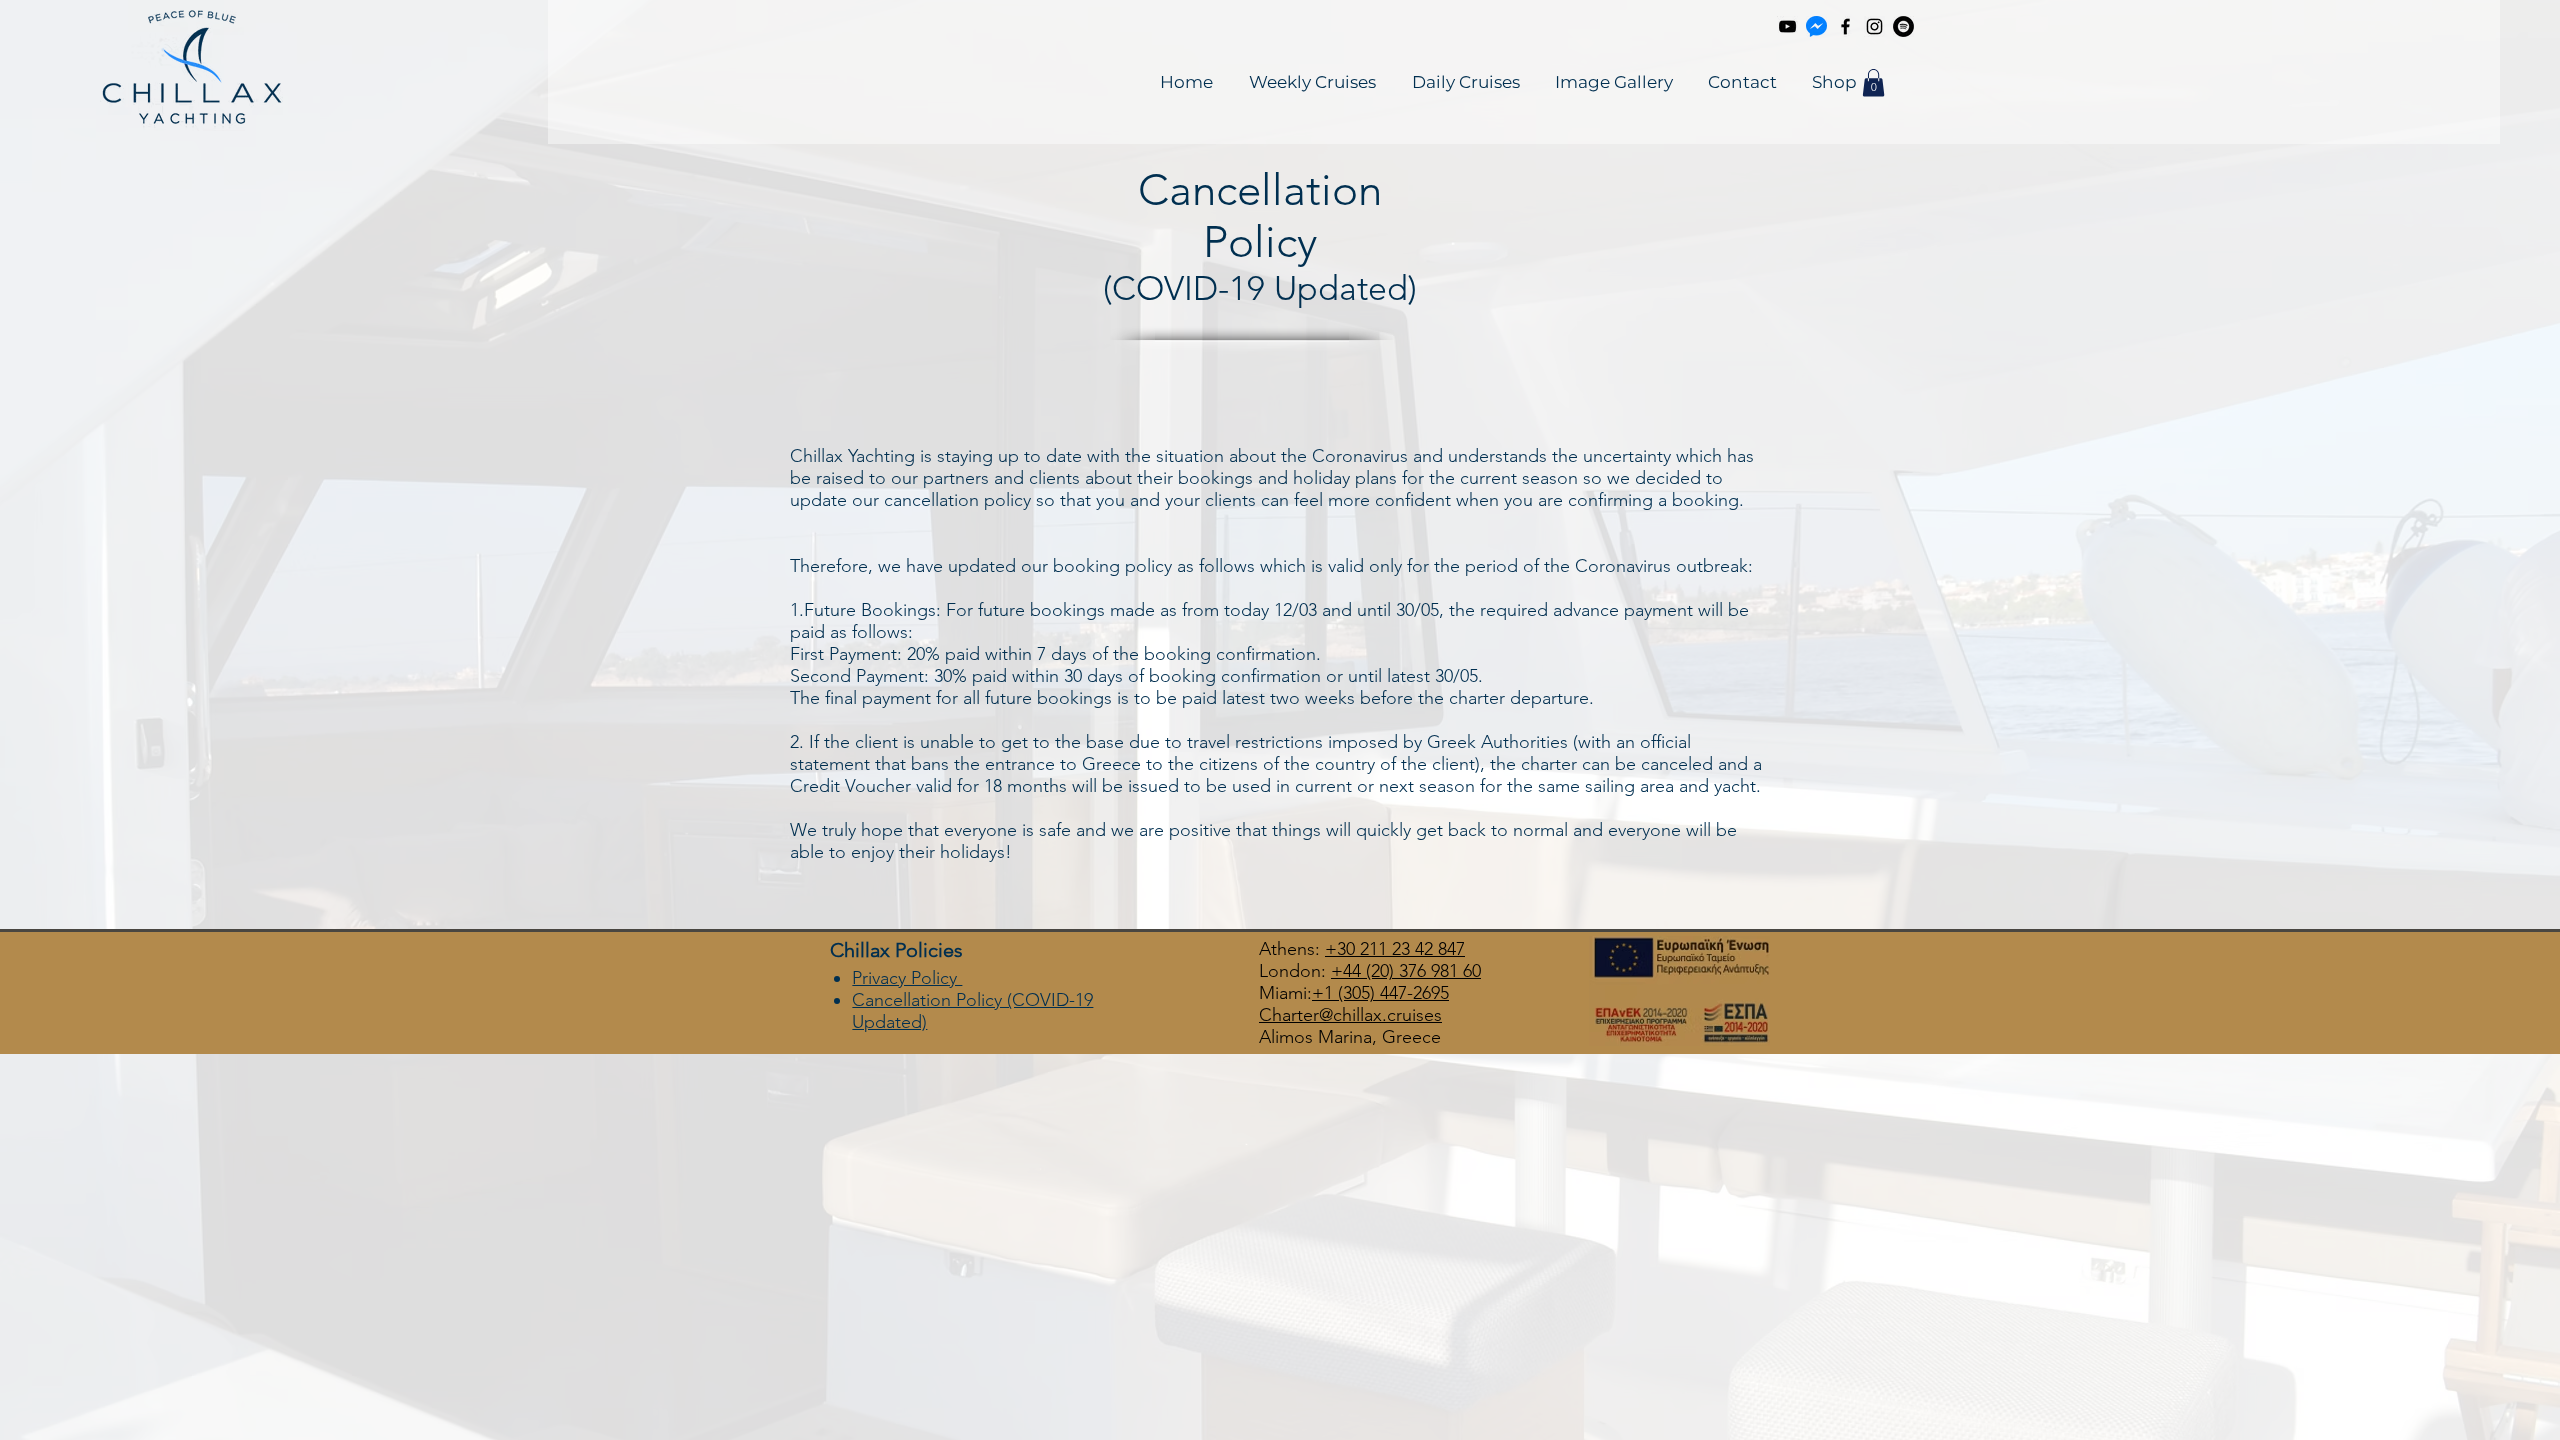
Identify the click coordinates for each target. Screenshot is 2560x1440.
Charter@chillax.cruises (1350, 1015)
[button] (1873, 82)
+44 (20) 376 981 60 (1406, 971)
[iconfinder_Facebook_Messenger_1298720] (1816, 26)
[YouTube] (1787, 26)
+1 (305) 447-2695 (1380, 993)
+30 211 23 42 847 (1395, 949)
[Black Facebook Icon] (1845, 26)
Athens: (1292, 949)
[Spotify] (1903, 26)
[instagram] (1874, 26)
